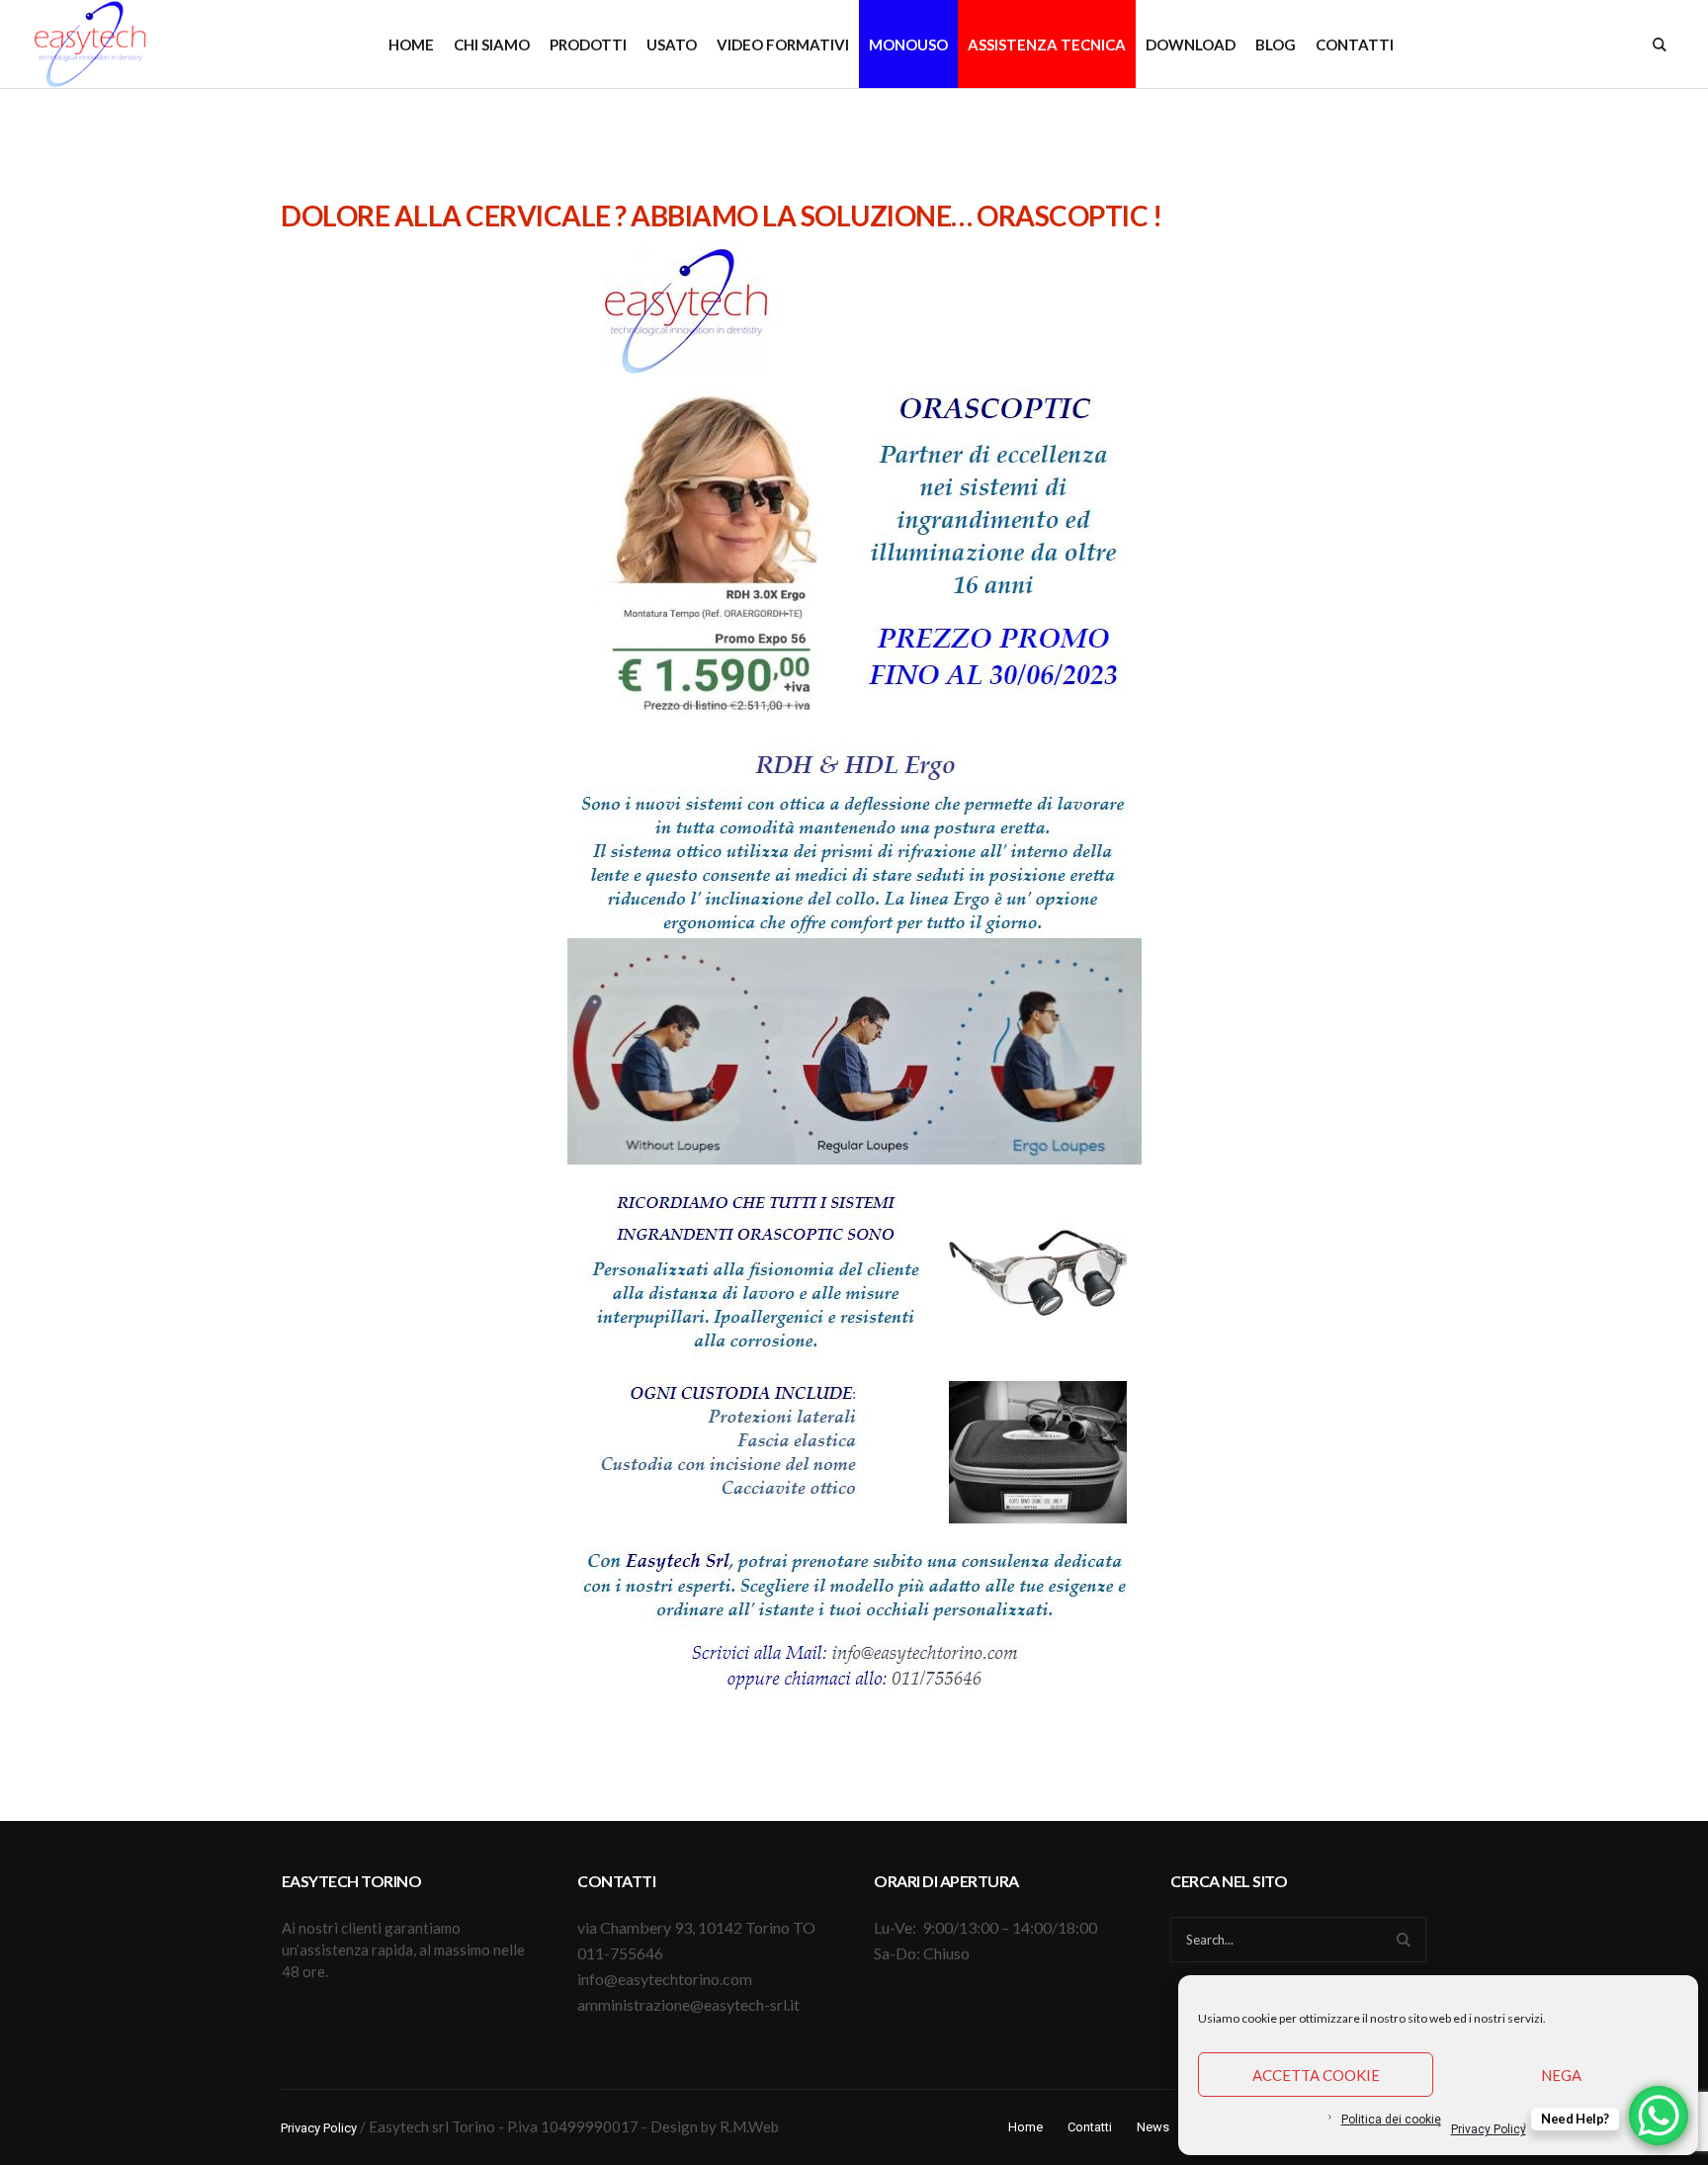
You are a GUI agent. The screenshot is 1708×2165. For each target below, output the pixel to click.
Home (1025, 2127)
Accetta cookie (1316, 2075)
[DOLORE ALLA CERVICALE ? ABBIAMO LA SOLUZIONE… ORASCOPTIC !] (854, 481)
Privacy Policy (1489, 2129)
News (1153, 2127)
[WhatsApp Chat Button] (1659, 2116)
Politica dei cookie (1391, 2120)
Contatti (1090, 2127)
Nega (1561, 2075)
